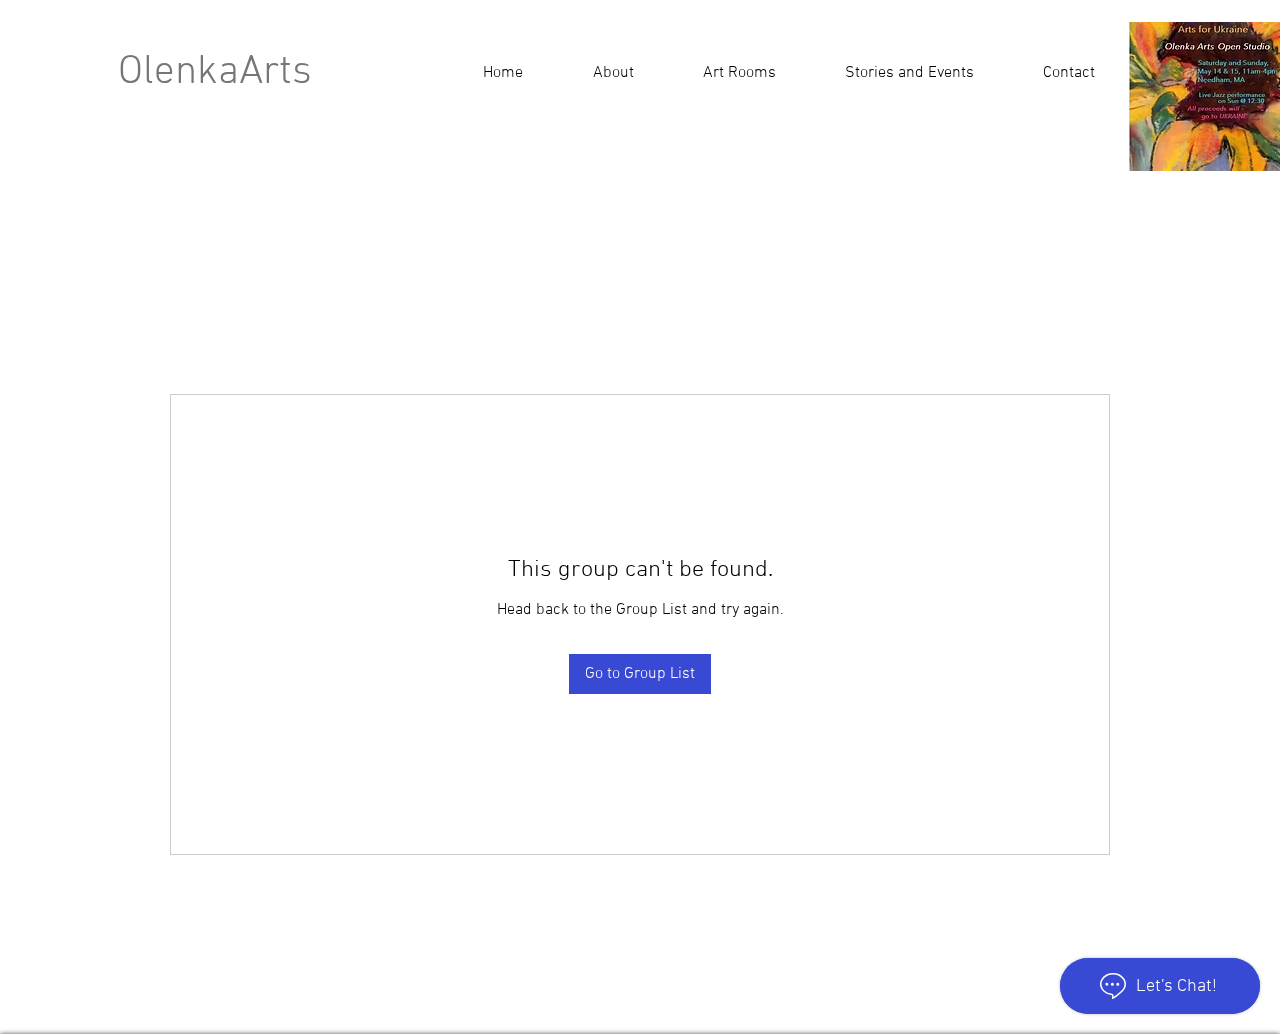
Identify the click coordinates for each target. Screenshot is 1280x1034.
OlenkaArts (215, 72)
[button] (909, 73)
